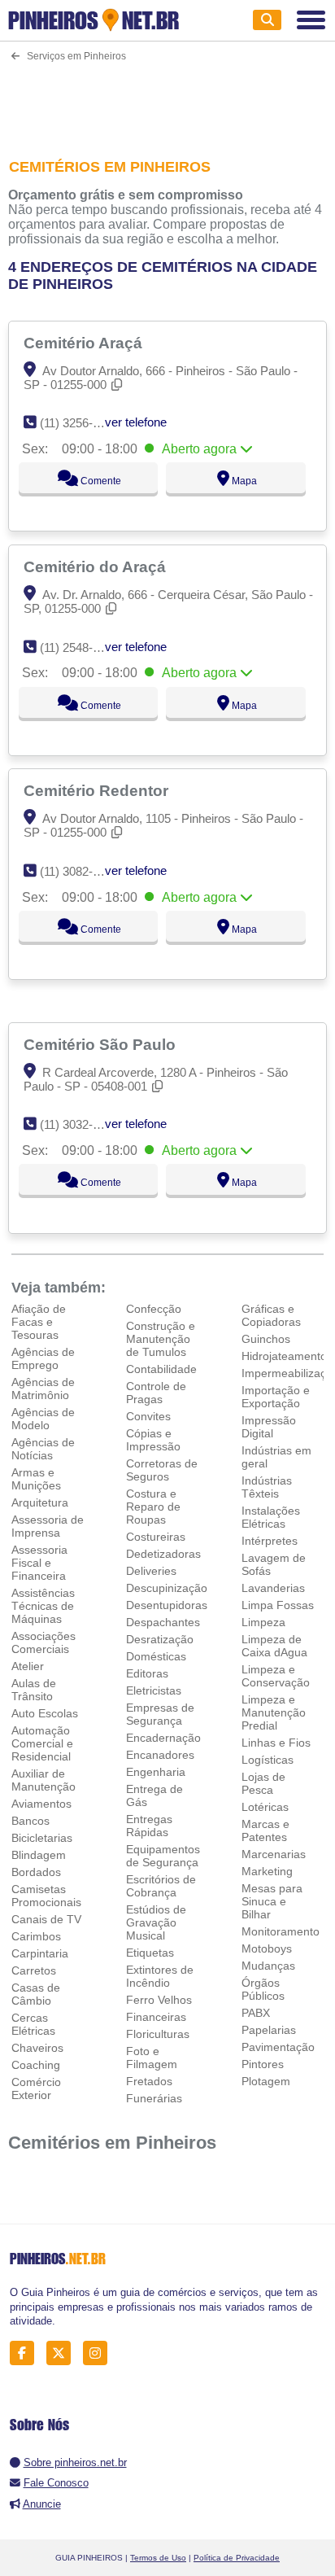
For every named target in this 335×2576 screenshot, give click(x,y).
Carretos (34, 1970)
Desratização (160, 1639)
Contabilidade (161, 1369)
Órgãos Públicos (263, 1989)
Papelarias (269, 2030)
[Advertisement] (167, 107)
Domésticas (156, 1656)
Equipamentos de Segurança (163, 1856)
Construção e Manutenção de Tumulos (161, 1339)
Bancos (30, 1821)
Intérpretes (270, 1541)
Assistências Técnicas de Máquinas (43, 1606)
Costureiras (156, 1537)
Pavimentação (278, 2047)
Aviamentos (41, 1804)
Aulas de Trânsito (34, 1690)
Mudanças (268, 1966)
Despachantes (163, 1622)
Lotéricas (265, 1807)
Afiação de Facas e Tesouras (39, 1322)
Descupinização (167, 1588)
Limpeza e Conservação (276, 1676)
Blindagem (39, 1855)
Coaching (36, 2065)
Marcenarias (274, 1854)
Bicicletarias (42, 1838)
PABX (256, 2013)
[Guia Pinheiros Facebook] (26, 2353)
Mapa (243, 481)
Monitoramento (281, 1931)
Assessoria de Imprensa (48, 1526)
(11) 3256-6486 (79, 423)
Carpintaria (40, 1953)
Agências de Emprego (43, 1358)
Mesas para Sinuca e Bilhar (272, 1901)
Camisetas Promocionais (46, 1896)
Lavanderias (273, 1588)
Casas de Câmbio (36, 1994)
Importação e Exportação (276, 1397)
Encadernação (163, 1738)
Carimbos (36, 1936)
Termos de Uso (158, 2558)
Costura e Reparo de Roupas (153, 1507)
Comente (100, 481)
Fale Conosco (56, 2483)
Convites (148, 1416)
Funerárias (154, 2098)
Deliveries (151, 1571)
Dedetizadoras (163, 1554)
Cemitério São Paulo (102, 1044)
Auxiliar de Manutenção (44, 1780)
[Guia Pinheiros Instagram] (100, 2353)
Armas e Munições (36, 1479)
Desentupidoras (167, 1605)
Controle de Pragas (156, 1393)
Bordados (36, 1872)
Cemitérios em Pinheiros (112, 2143)
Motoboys (267, 1948)
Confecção (154, 1309)
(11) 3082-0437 (79, 871)
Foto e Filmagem (152, 2058)
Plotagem (266, 2081)
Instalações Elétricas (271, 1517)
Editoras (147, 1673)
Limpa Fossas (278, 1605)
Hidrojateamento (284, 1356)
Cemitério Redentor (98, 790)
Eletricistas (154, 1690)
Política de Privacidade (237, 2558)
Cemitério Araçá (85, 343)
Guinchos (266, 1339)
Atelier (28, 1666)
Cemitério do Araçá (97, 566)
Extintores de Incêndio (160, 1976)
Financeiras (156, 2017)
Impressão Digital (269, 1427)
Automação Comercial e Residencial (42, 1743)
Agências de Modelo (43, 1419)
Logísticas (268, 1760)
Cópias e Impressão (153, 1440)
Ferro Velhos (159, 2000)
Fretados (149, 2081)
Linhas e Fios (276, 1743)
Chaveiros (37, 2048)
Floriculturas (158, 2034)
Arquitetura (40, 1502)
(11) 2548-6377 (79, 647)
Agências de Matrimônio (43, 1389)
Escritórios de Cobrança (161, 1886)
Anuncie (42, 2504)
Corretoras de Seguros (162, 1470)
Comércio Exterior (36, 2088)
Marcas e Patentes (265, 1830)
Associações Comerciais (44, 1642)
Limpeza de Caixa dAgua (274, 1646)
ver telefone (136, 422)
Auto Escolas (45, 1713)
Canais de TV (46, 1919)
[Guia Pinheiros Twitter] (63, 2353)
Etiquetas (150, 1953)
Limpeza (263, 1622)
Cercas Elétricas (33, 2024)
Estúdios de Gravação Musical (156, 1922)
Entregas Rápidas (149, 1826)
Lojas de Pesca (263, 1783)
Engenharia (156, 1772)
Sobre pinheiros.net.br (75, 2462)
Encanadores (160, 1755)
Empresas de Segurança (160, 1714)
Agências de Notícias (43, 1449)
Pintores (263, 2064)
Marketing (267, 1871)
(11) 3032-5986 (79, 1124)
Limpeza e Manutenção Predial (274, 1712)
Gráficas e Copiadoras (271, 1315)
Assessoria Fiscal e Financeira (39, 1563)
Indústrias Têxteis (267, 1487)
